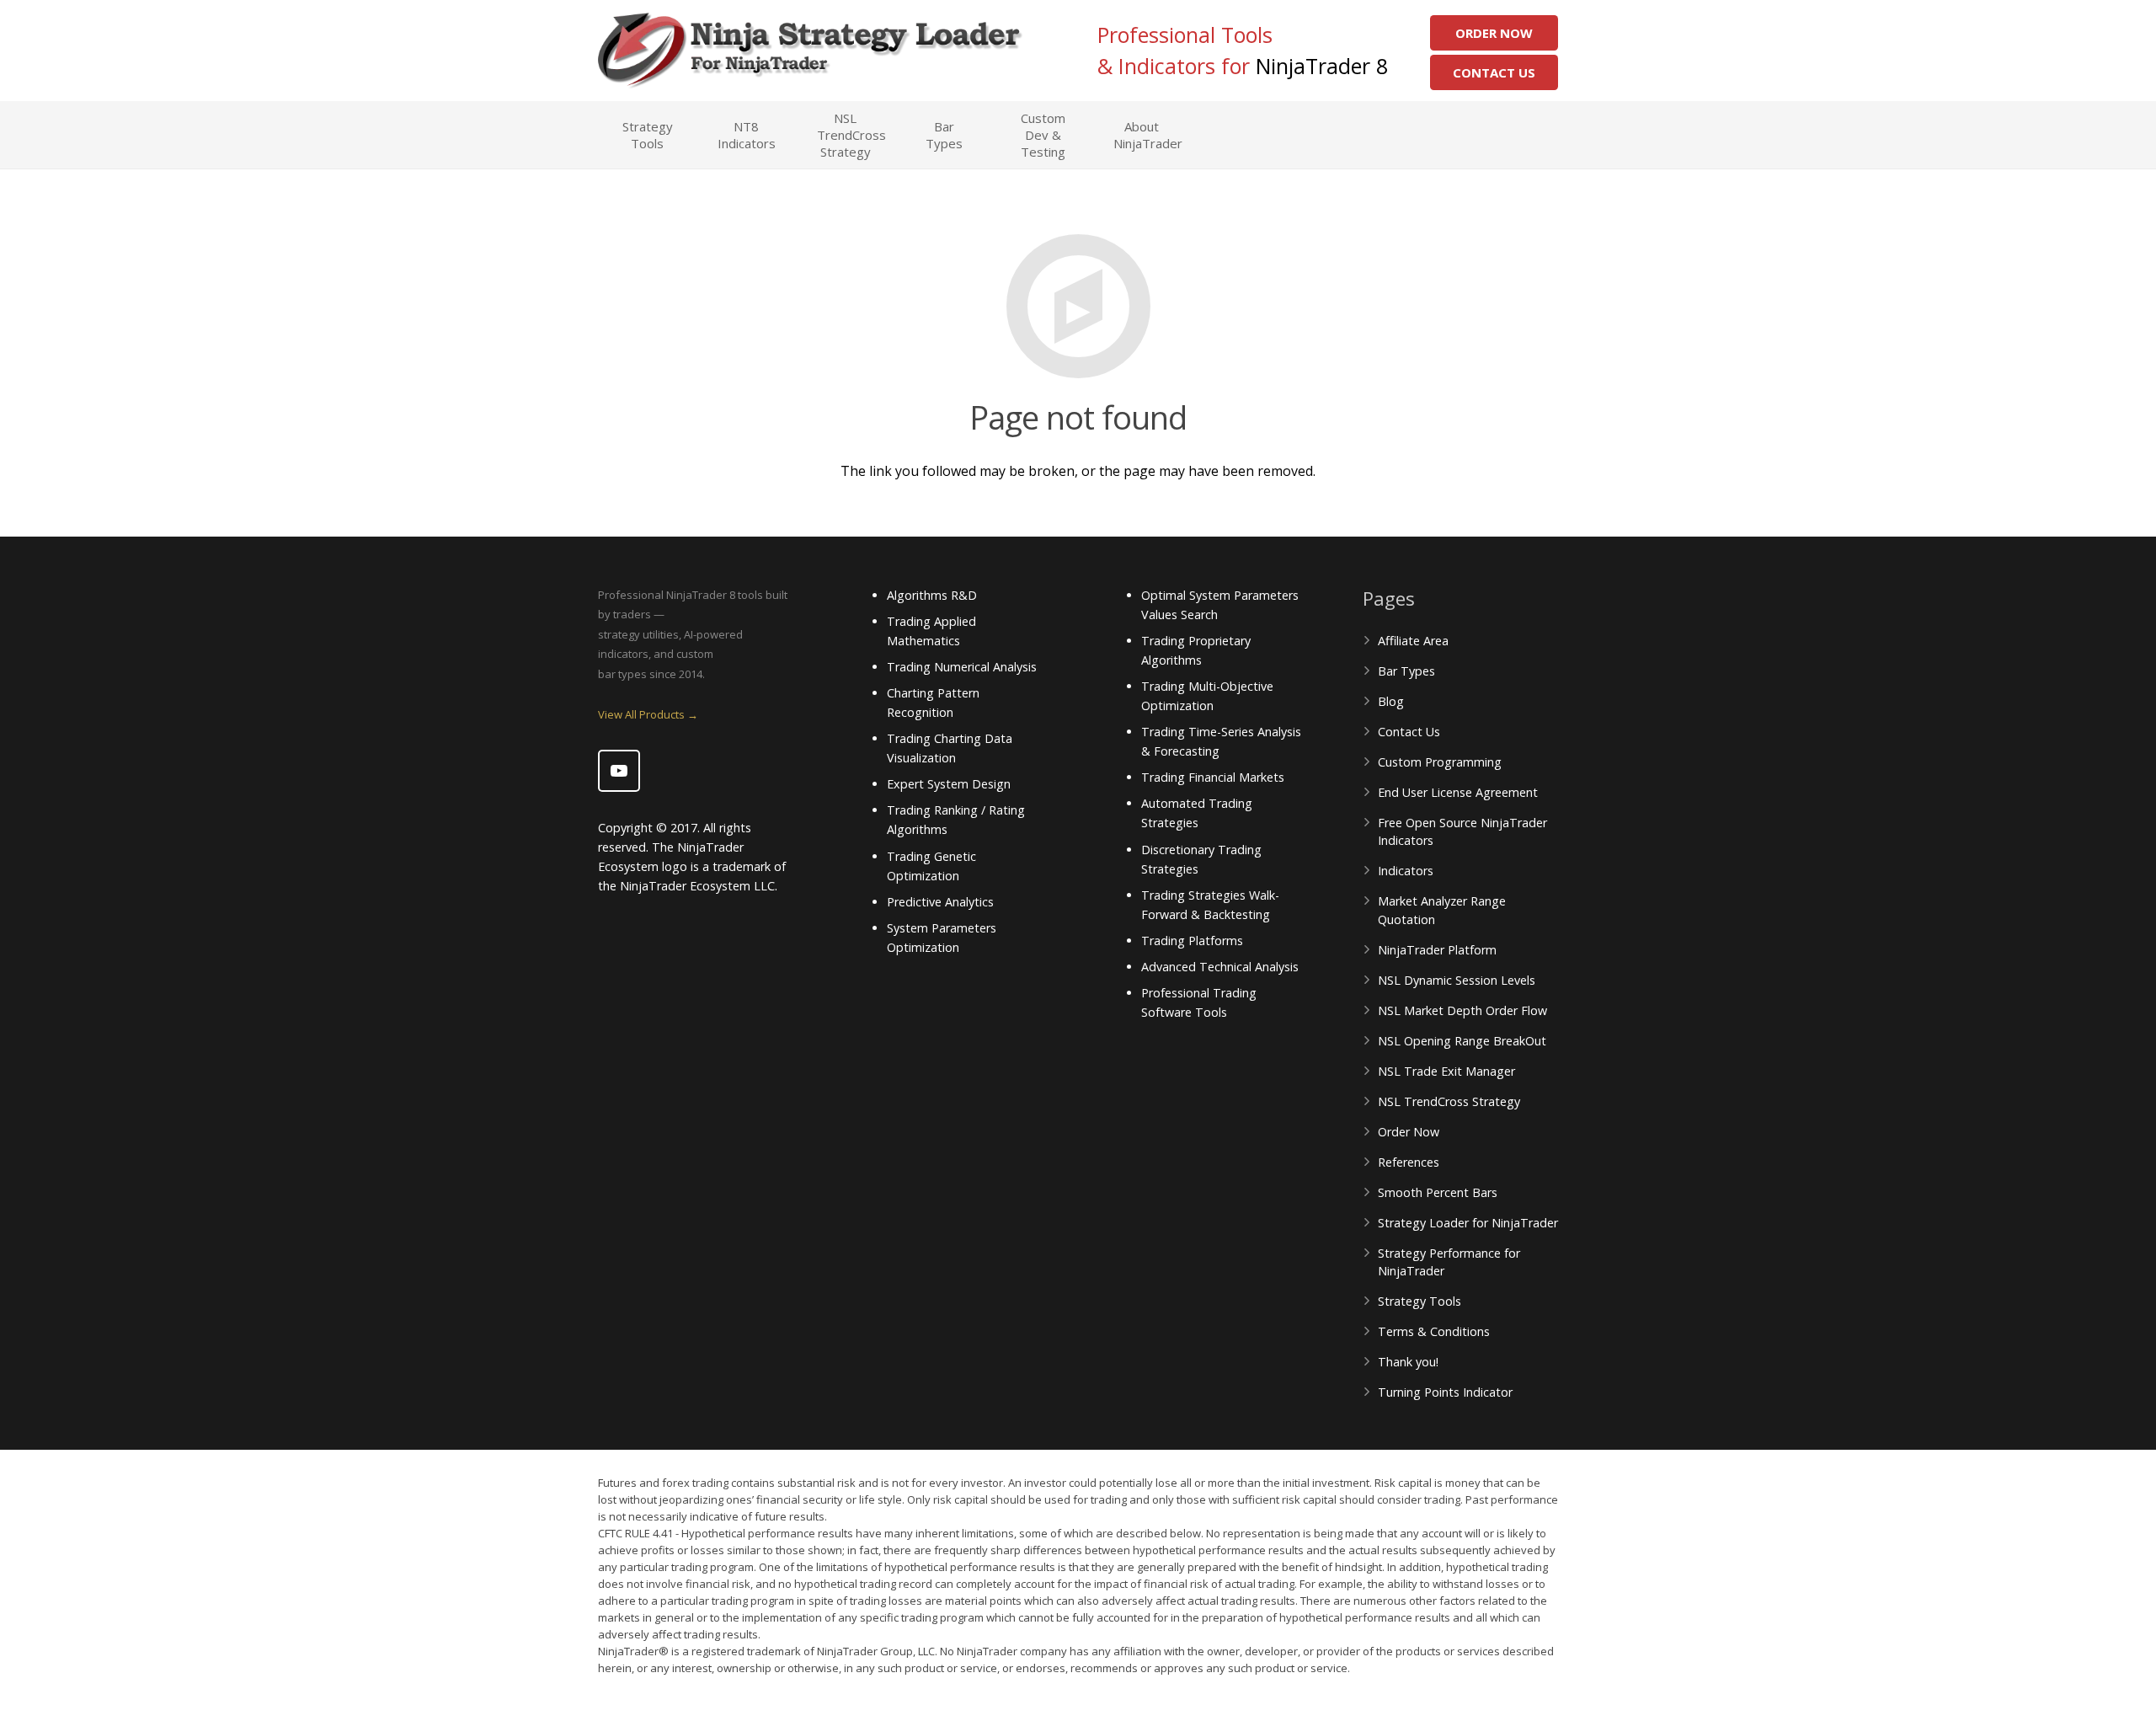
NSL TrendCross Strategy (1449, 1101)
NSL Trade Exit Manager (1446, 1071)
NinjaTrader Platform (1437, 950)
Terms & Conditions (1434, 1331)
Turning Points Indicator (1445, 1392)
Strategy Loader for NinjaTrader (1468, 1223)
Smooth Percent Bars (1438, 1192)
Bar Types (1406, 671)
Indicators (1406, 871)
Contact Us (1494, 72)
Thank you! (1408, 1362)
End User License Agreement (1458, 792)
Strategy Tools (1420, 1301)
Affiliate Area (1413, 641)
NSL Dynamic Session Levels (1457, 980)
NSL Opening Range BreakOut (1462, 1041)
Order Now (1494, 33)
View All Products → (648, 714)
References (1409, 1162)
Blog (1391, 701)
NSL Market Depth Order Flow (1462, 1010)
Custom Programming (1440, 762)
